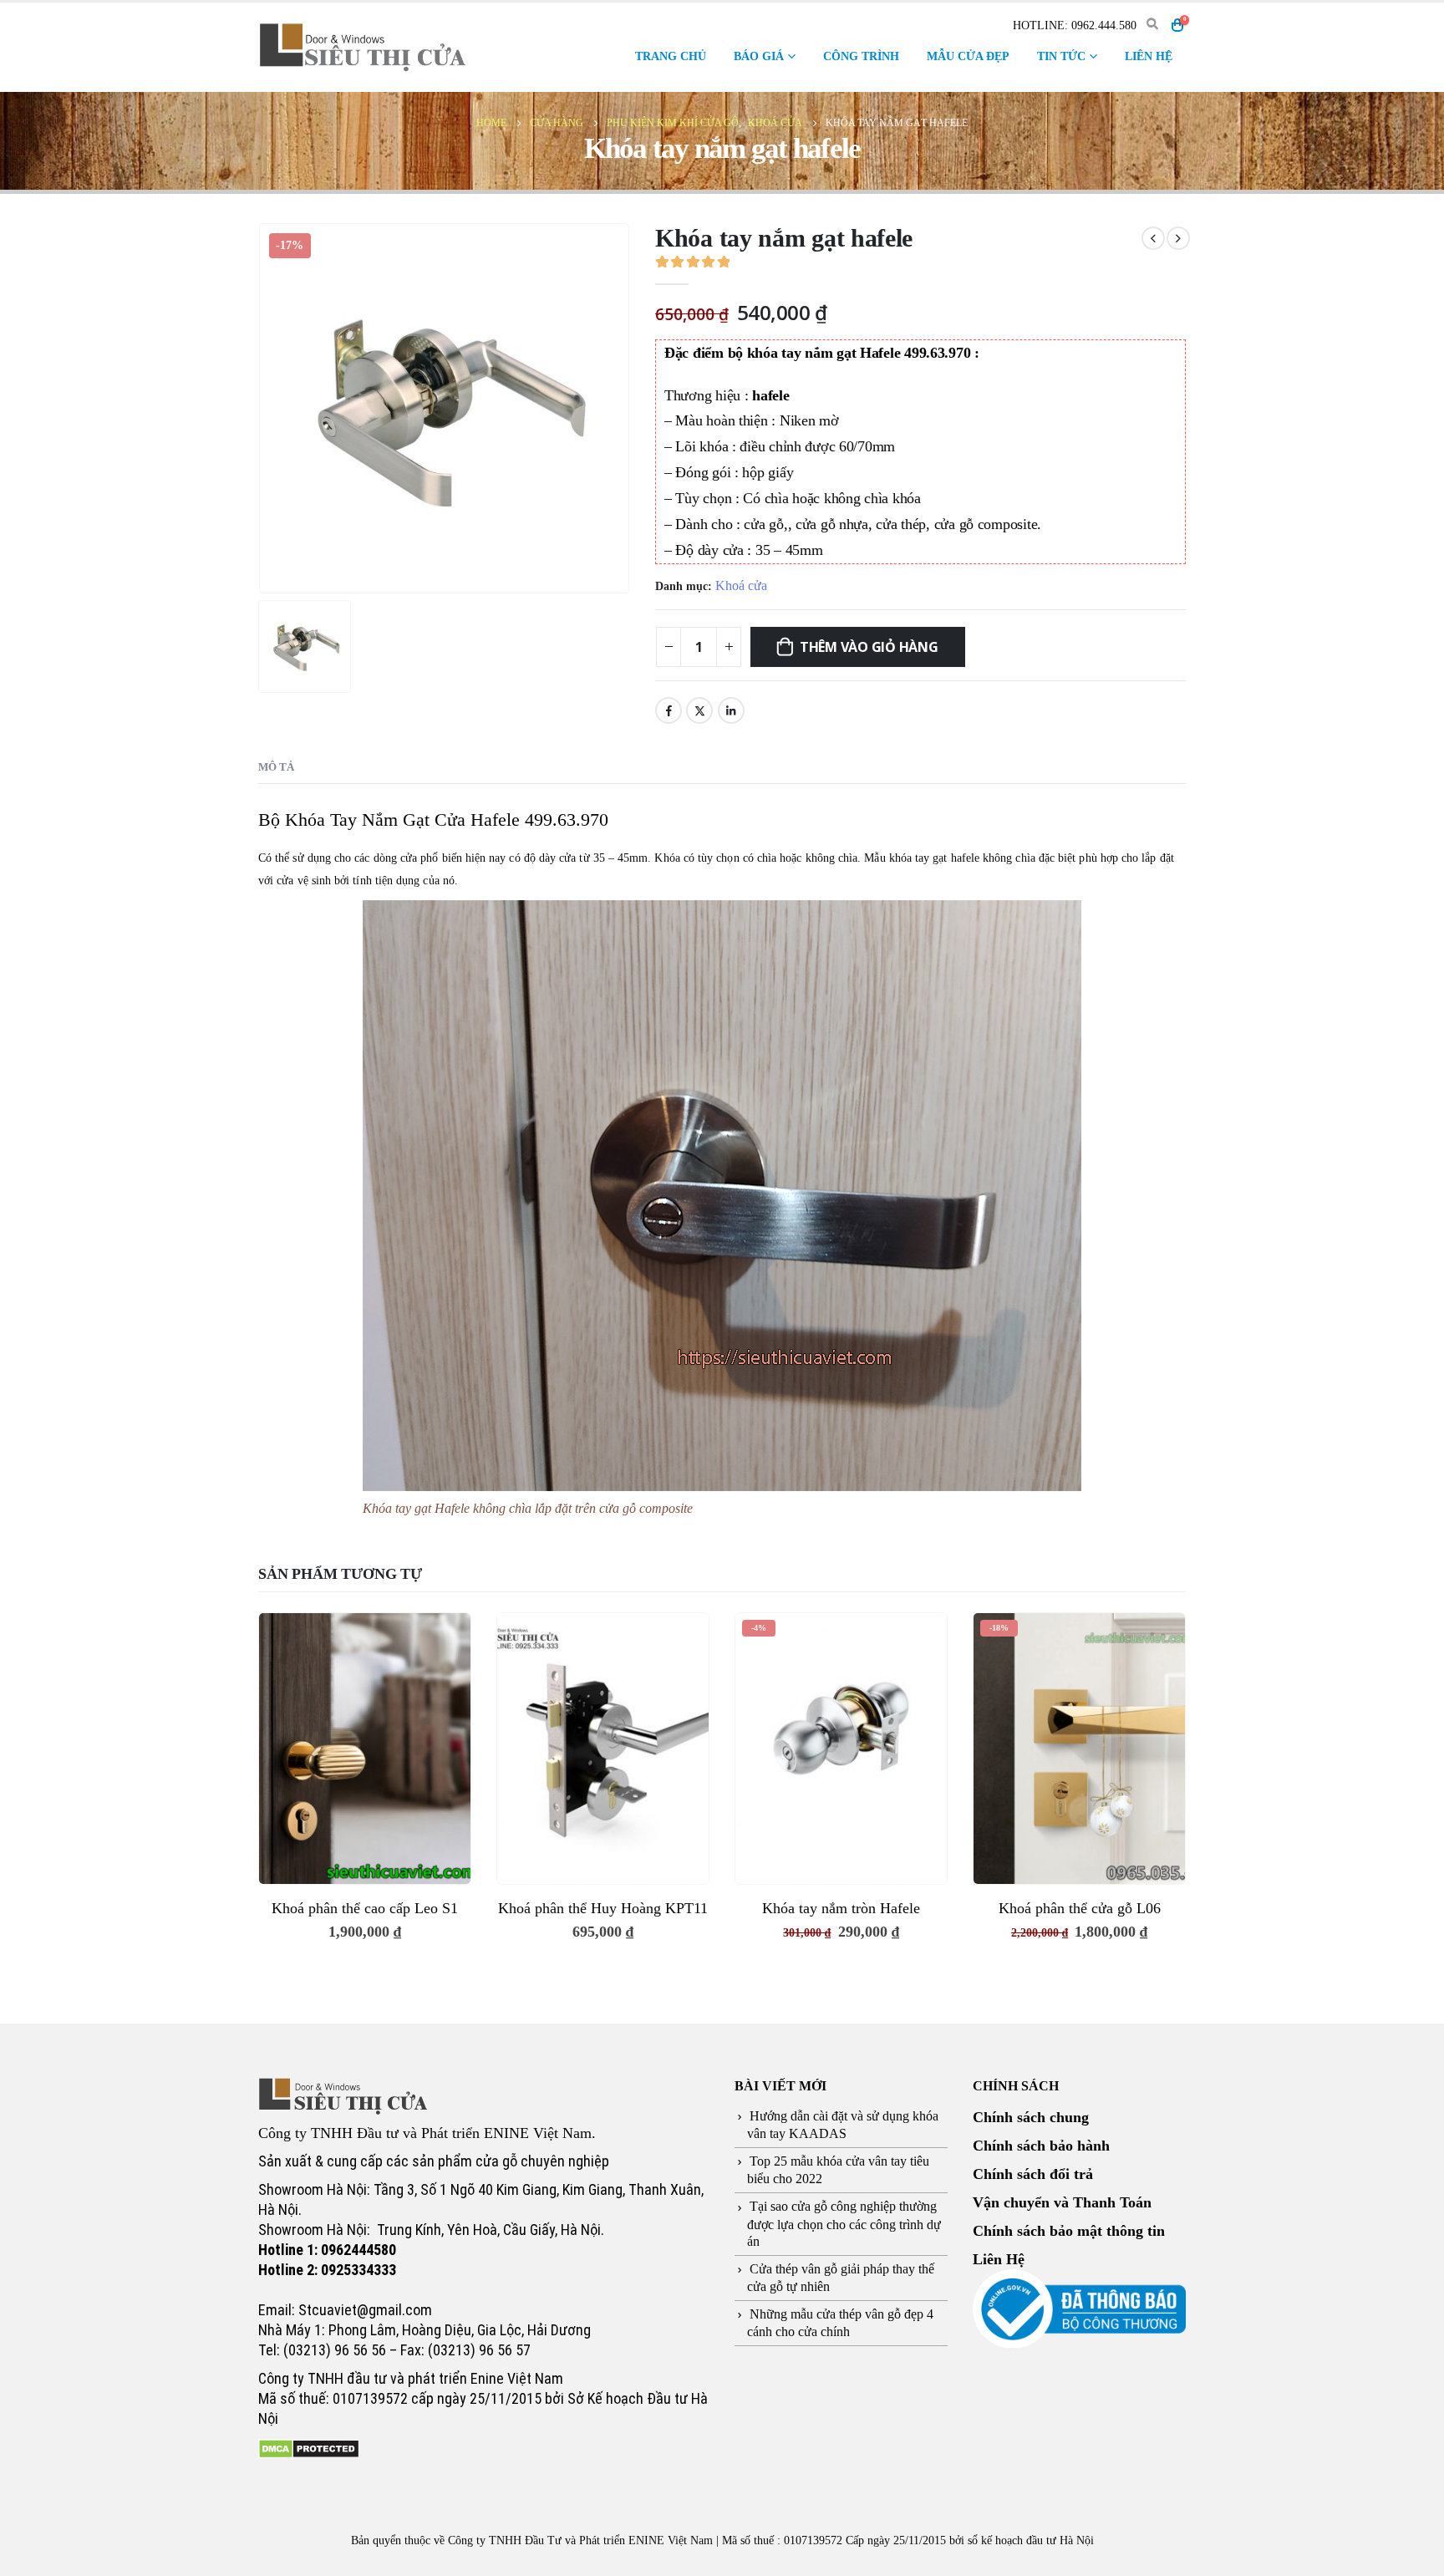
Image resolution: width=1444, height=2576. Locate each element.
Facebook (669, 710)
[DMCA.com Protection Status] (309, 2447)
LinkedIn (731, 710)
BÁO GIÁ (759, 56)
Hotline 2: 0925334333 (327, 2270)
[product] (365, 1748)
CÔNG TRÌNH (861, 56)
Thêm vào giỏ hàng (869, 647)
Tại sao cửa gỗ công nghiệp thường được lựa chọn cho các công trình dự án (844, 2223)
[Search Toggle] (1152, 25)
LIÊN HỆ (1149, 56)
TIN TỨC (1061, 56)
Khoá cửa (741, 585)
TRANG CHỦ (671, 56)
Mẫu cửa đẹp (968, 56)
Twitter (699, 710)
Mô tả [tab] (276, 767)
